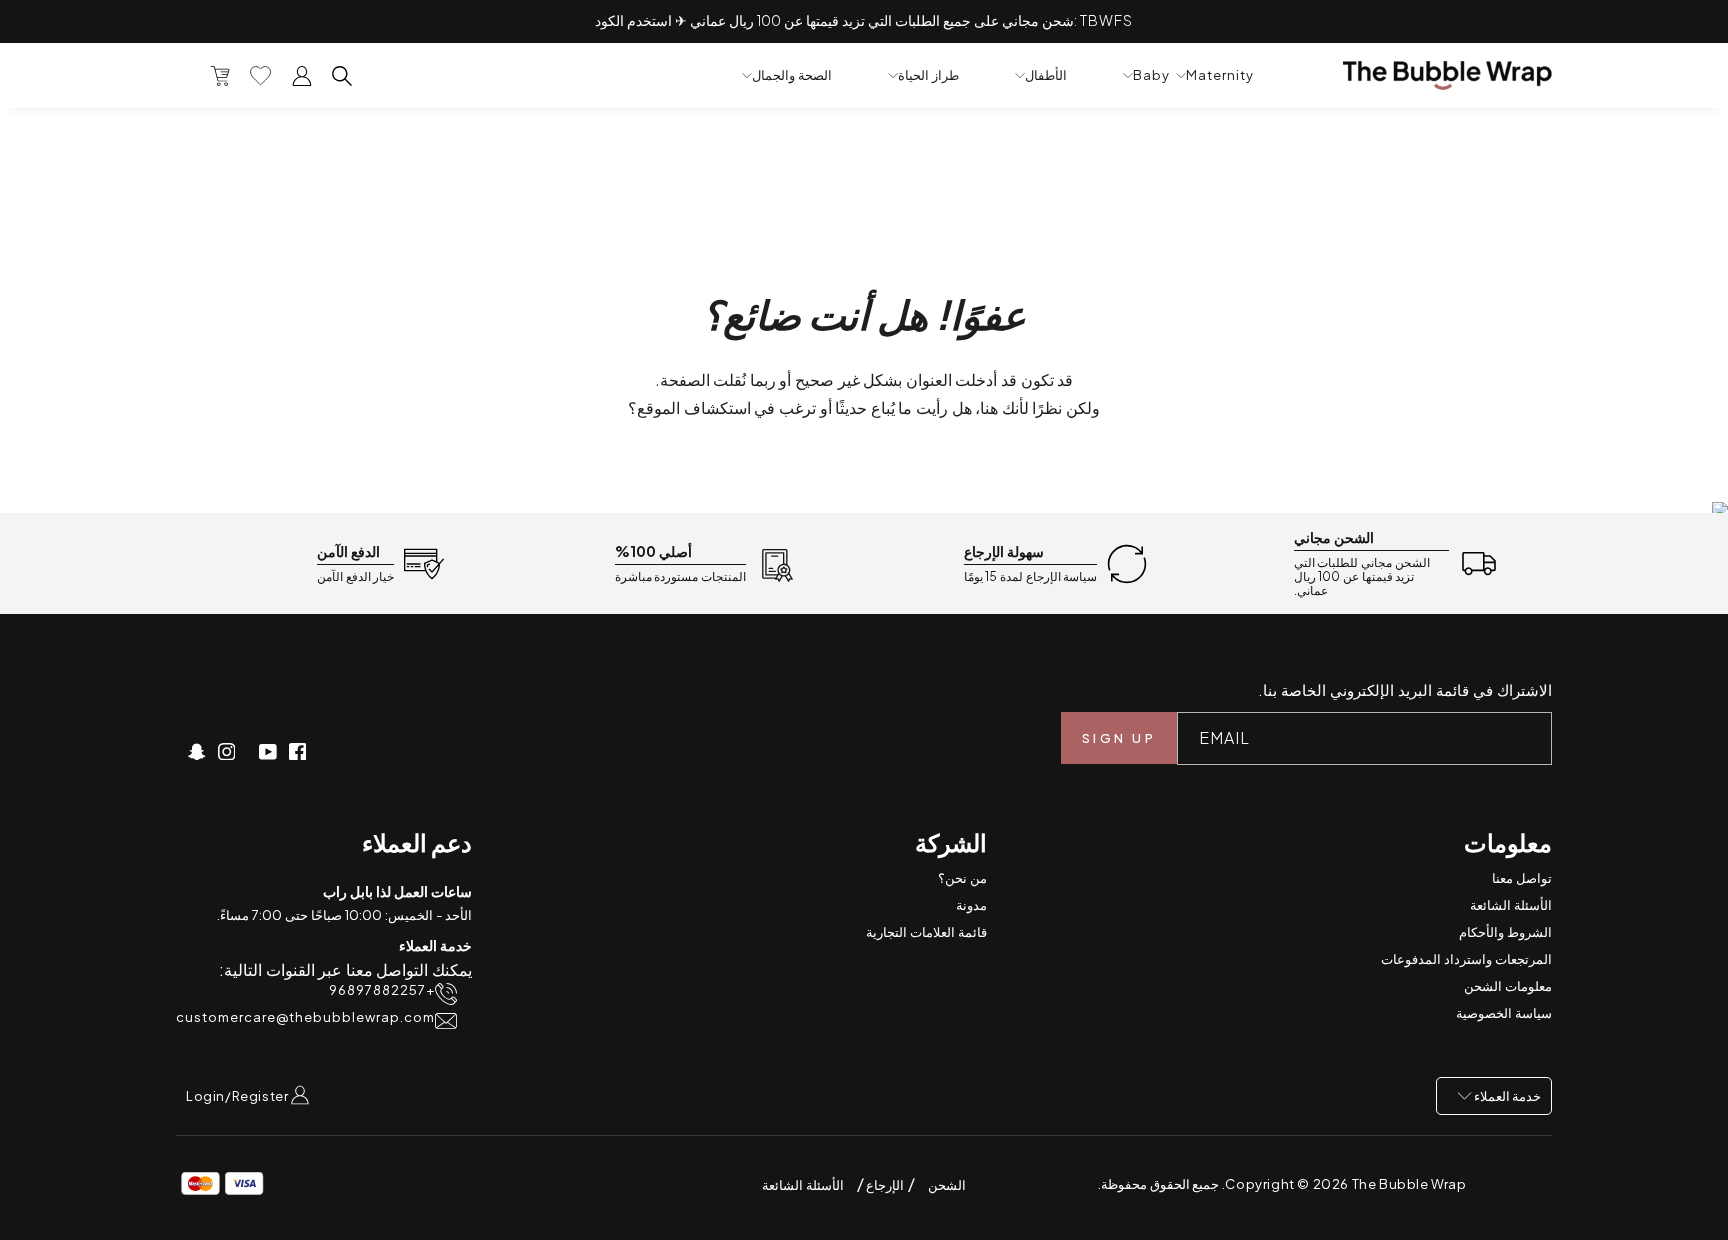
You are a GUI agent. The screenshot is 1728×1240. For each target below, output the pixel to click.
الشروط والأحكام (1505, 932)
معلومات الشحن (1508, 986)
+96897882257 (382, 990)
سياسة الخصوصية (1504, 1013)
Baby (1151, 75)
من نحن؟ (962, 878)
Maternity (1220, 75)
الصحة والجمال (792, 75)
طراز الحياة (928, 75)
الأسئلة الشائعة (1511, 905)
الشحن (947, 1185)
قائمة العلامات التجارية (926, 932)
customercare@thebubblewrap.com (305, 1017)
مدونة (971, 905)
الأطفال (1046, 75)
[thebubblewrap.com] (1447, 75)
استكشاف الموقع (694, 407)
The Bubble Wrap (1409, 1184)
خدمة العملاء (1506, 1096)
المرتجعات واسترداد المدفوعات (1466, 959)
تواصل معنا (1522, 878)
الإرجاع (884, 1185)
